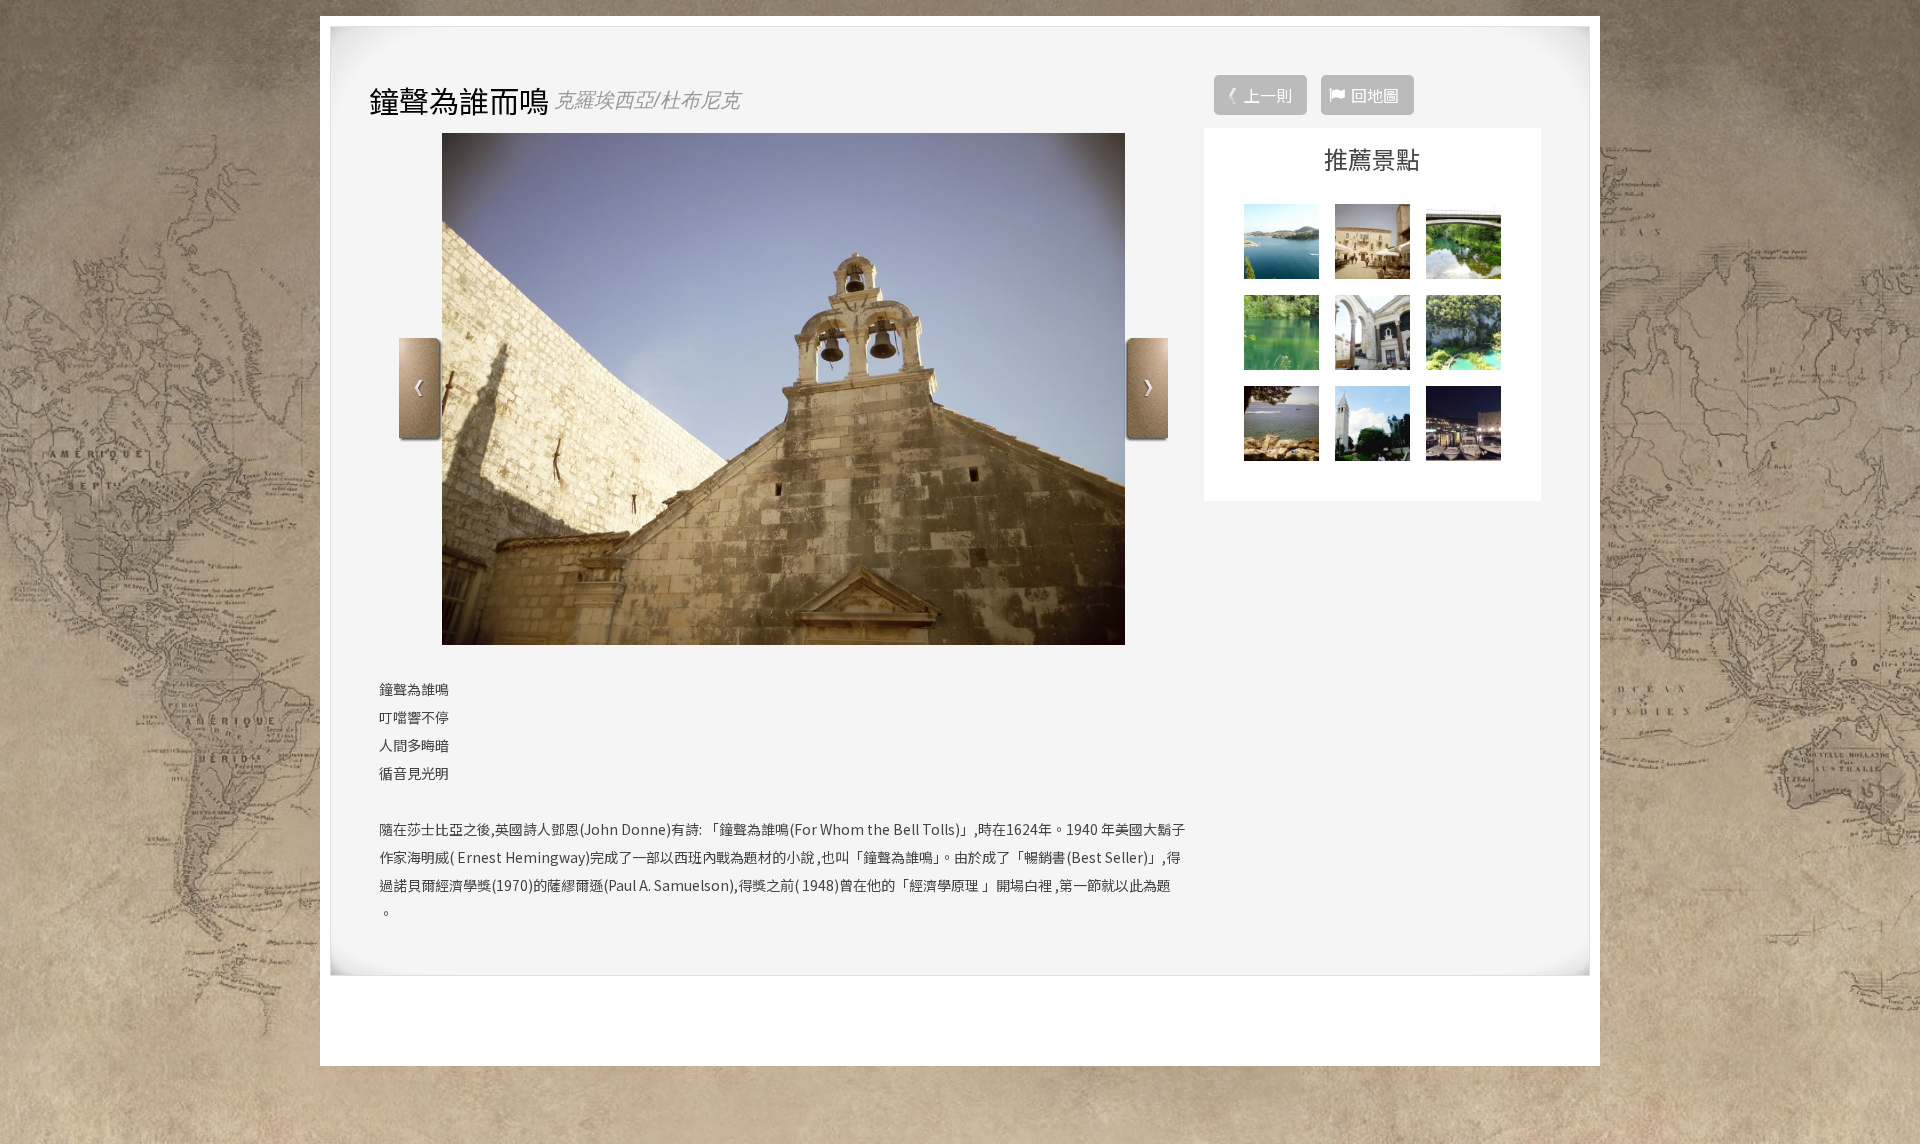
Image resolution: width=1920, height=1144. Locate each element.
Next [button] (1145, 390)
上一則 (1268, 95)
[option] (783, 389)
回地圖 (1375, 95)
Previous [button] (421, 390)
